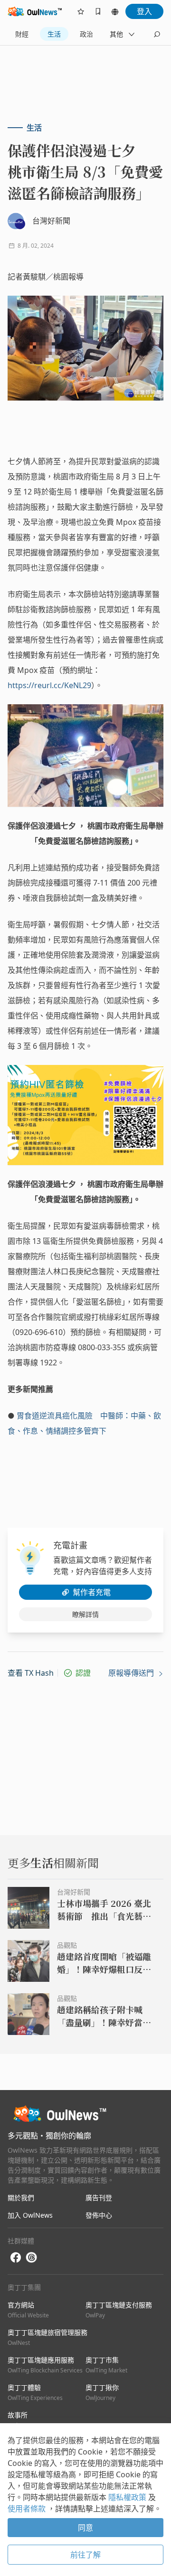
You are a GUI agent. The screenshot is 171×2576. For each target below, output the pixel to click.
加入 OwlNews (30, 2215)
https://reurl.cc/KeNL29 (49, 685)
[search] (157, 34)
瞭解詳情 (85, 1614)
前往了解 (85, 2555)
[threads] (31, 2258)
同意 (85, 2528)
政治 (86, 34)
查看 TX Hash (31, 1673)
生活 (54, 34)
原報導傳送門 (132, 1673)
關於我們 (21, 2198)
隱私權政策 (128, 2497)
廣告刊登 (99, 2198)
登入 (144, 11)
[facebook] (16, 2258)
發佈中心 (99, 2215)
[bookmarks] (98, 11)
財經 (22, 34)
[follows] (81, 11)
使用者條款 (28, 2509)
